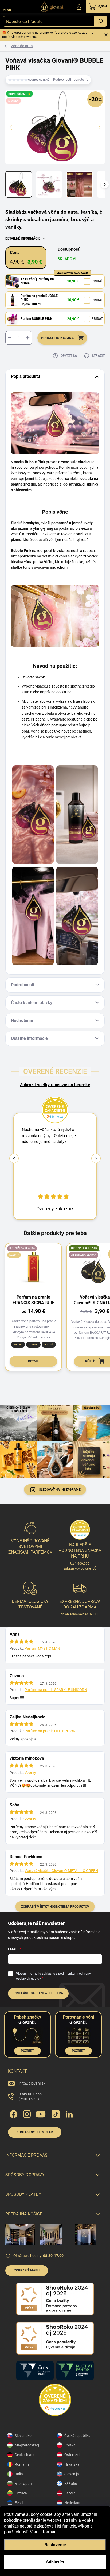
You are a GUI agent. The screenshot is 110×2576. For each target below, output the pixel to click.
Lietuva (21, 2493)
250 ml (33, 1344)
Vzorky (30, 1773)
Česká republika (77, 2436)
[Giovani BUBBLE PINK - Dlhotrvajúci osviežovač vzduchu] (77, 916)
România (22, 2464)
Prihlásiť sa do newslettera (38, 1993)
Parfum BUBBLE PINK (36, 319)
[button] (96, 1158)
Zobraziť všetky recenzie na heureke (55, 1085)
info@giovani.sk (32, 2083)
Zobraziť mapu (27, 2270)
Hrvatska (72, 2464)
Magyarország (27, 2445)
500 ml (49, 1344)
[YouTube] (41, 2113)
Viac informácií (44, 2532)
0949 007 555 (30, 2097)
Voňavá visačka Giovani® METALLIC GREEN (61, 1871)
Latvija (70, 2493)
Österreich (73, 2455)
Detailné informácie (23, 238)
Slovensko (23, 2436)
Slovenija (72, 2474)
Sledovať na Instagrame (60, 1490)
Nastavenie (55, 2545)
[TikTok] (55, 2113)
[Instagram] (26, 2113)
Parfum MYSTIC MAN (42, 1648)
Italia (19, 2474)
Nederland (73, 2503)
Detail (33, 1361)
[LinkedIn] (69, 2113)
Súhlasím (55, 2562)
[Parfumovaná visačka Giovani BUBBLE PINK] (33, 815)
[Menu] (7, 7)
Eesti (19, 2503)
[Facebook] (13, 2113)
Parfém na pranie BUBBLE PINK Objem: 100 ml (39, 300)
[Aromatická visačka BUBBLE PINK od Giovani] (77, 815)
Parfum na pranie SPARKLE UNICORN (56, 1690)
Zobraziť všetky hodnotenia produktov (55, 1907)
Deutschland (25, 2455)
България (23, 2484)
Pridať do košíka (57, 338)
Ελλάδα (71, 2484)
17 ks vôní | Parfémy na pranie (37, 281)
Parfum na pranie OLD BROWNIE (52, 1731)
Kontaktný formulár (35, 2132)
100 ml (18, 1344)
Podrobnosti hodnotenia (71, 80)
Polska (70, 2445)
